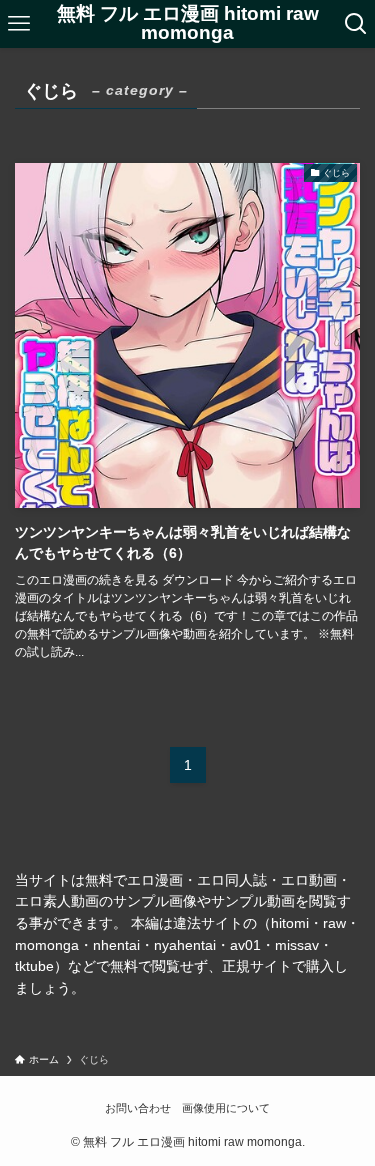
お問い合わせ (138, 1108)
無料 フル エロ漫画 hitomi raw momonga (188, 24)
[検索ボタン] (356, 24)
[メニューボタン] (19, 24)
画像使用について (226, 1108)
